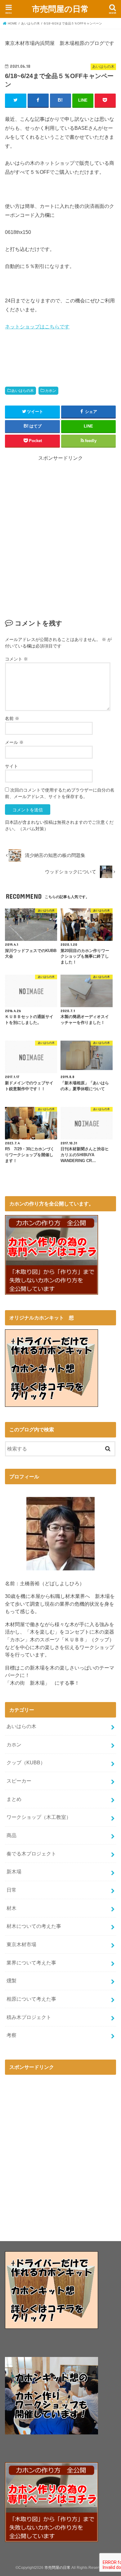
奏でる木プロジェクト (31, 1854)
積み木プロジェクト (29, 2017)
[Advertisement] (60, 543)
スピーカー (19, 1781)
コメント (16, 659)
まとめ (14, 1799)
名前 (12, 718)
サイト (11, 766)
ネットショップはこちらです (37, 327)
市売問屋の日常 (60, 9)
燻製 (11, 1981)
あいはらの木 (23, 391)
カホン (51, 391)
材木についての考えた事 (34, 1926)
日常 (11, 1890)
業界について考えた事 (31, 1963)
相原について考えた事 (31, 1999)
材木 (11, 1908)
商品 (11, 1835)
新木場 (14, 1872)
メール (14, 742)
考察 (11, 2035)
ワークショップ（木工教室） (39, 1817)
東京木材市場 (21, 1944)
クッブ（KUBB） (26, 1762)
